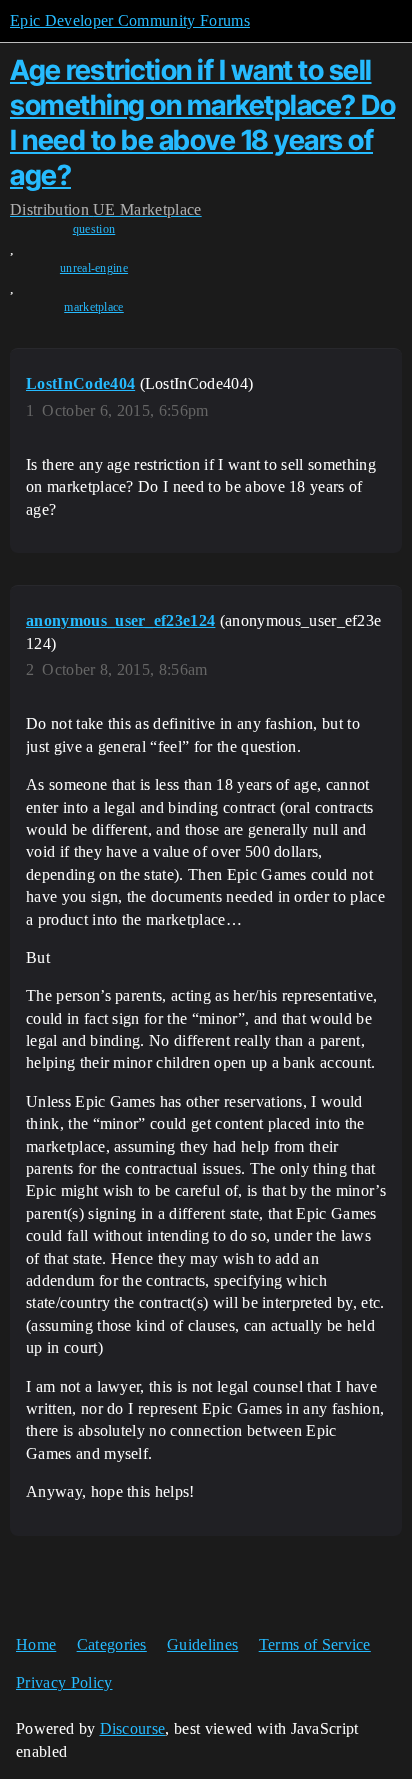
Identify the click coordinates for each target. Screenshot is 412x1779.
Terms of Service (315, 1644)
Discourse (133, 1728)
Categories (112, 1644)
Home (36, 1644)
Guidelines (202, 1644)
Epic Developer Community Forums (130, 20)
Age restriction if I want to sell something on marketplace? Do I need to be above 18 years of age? (202, 122)
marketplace (94, 307)
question (94, 229)
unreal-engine (94, 268)
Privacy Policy (64, 1682)
